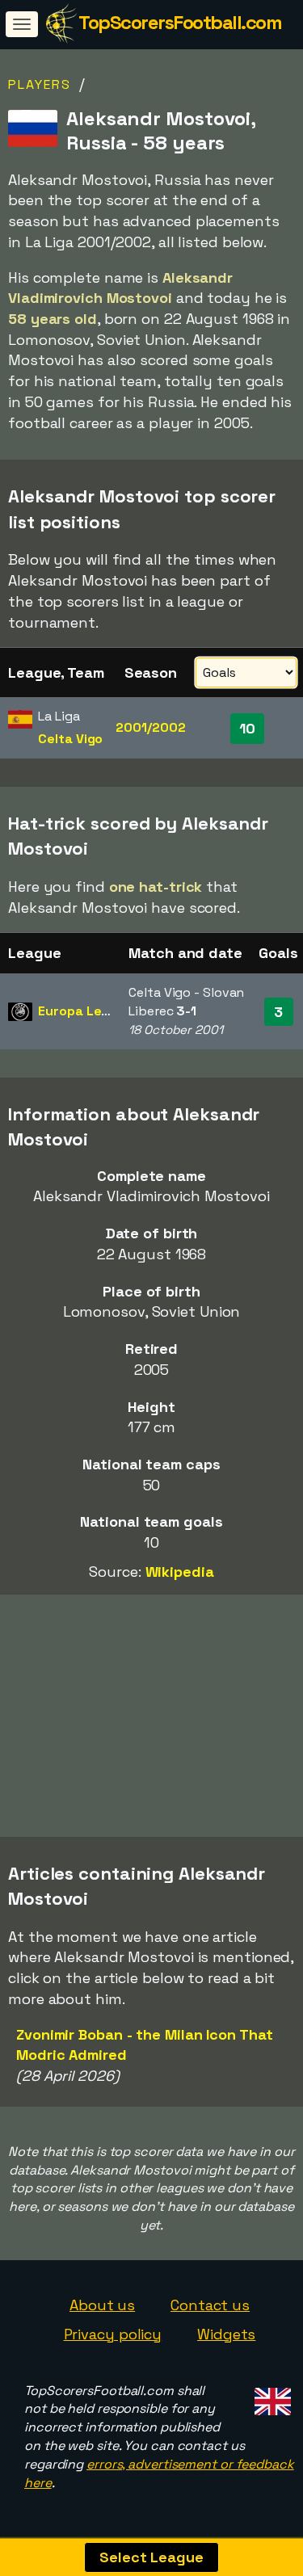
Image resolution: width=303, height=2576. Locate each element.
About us (102, 2305)
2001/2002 (150, 727)
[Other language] (270, 2397)
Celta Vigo (70, 739)
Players (40, 84)
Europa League (86, 1011)
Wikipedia (180, 1572)
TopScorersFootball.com (180, 22)
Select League (151, 2557)
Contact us (210, 2305)
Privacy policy (113, 2334)
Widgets (226, 2334)
